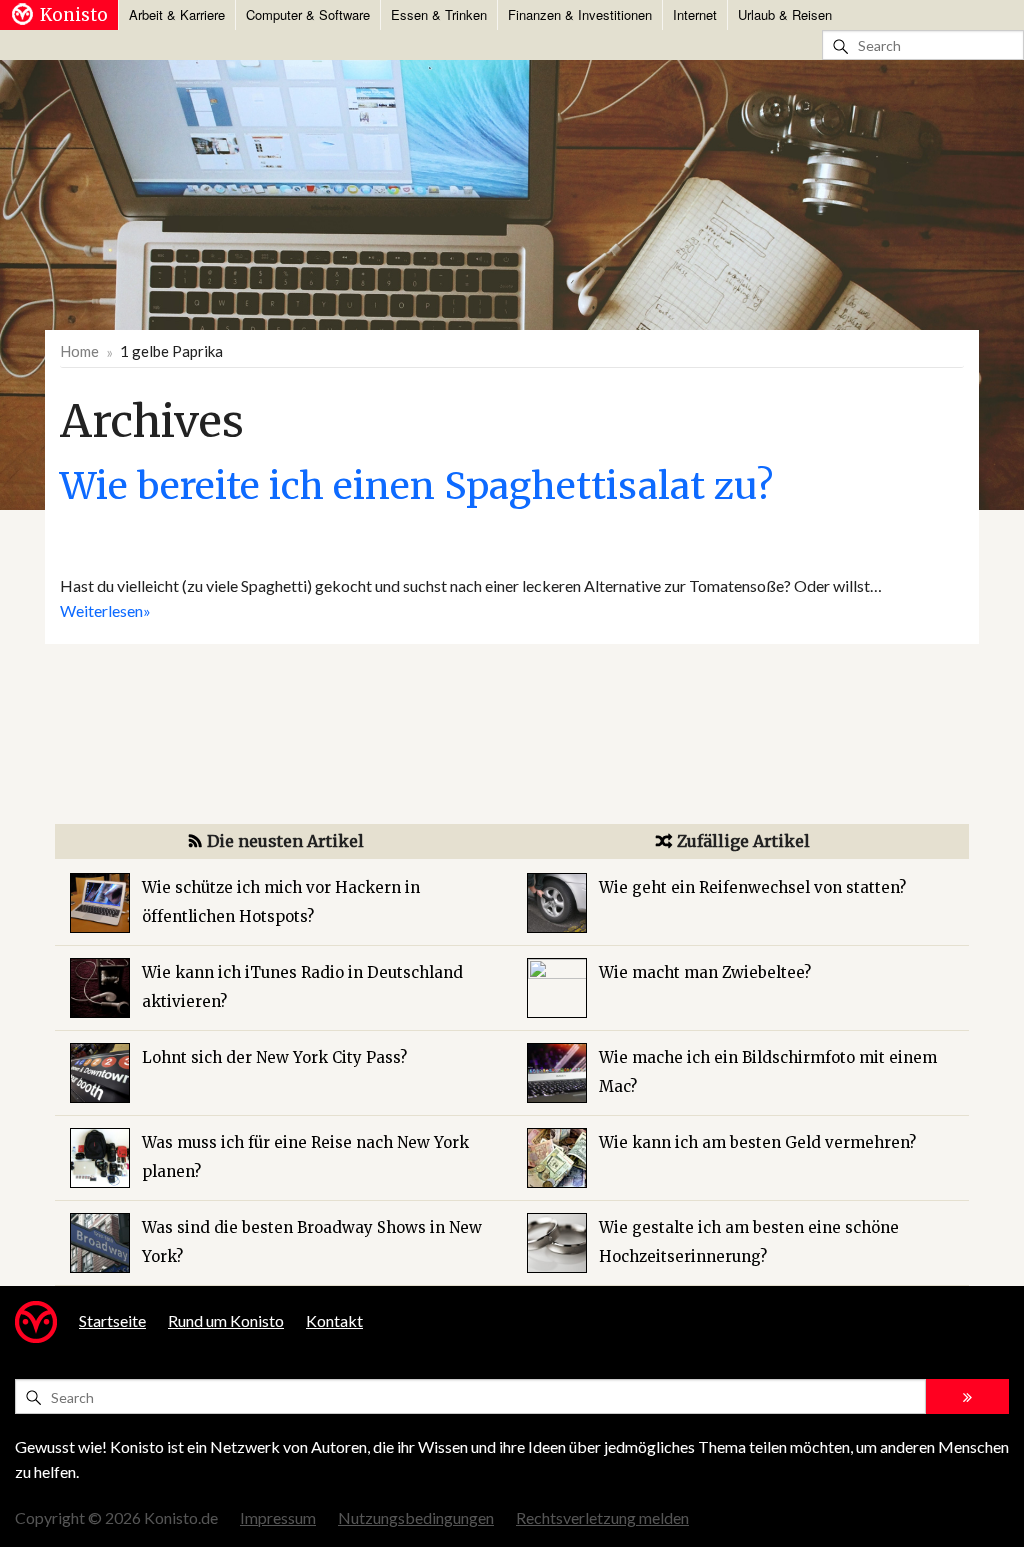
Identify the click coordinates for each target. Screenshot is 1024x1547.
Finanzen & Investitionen (580, 14)
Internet (695, 14)
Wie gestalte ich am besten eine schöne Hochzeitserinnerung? (749, 1242)
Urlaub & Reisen (785, 14)
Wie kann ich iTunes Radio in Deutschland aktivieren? (302, 987)
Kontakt (334, 1320)
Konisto (74, 15)
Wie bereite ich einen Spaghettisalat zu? (416, 486)
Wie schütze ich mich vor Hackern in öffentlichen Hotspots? (281, 902)
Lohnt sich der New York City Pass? (274, 1057)
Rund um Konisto (226, 1320)
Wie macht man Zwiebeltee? (705, 972)
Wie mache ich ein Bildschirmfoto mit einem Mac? (768, 1072)
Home (79, 351)
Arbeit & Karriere (177, 14)
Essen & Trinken (439, 14)
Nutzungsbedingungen (416, 1517)
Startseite (112, 1320)
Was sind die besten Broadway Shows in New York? (312, 1242)
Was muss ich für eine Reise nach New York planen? (305, 1157)
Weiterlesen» (105, 610)
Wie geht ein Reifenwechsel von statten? (752, 887)
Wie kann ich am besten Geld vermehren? (757, 1142)
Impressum (278, 1517)
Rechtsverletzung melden (602, 1517)
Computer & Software (308, 14)
